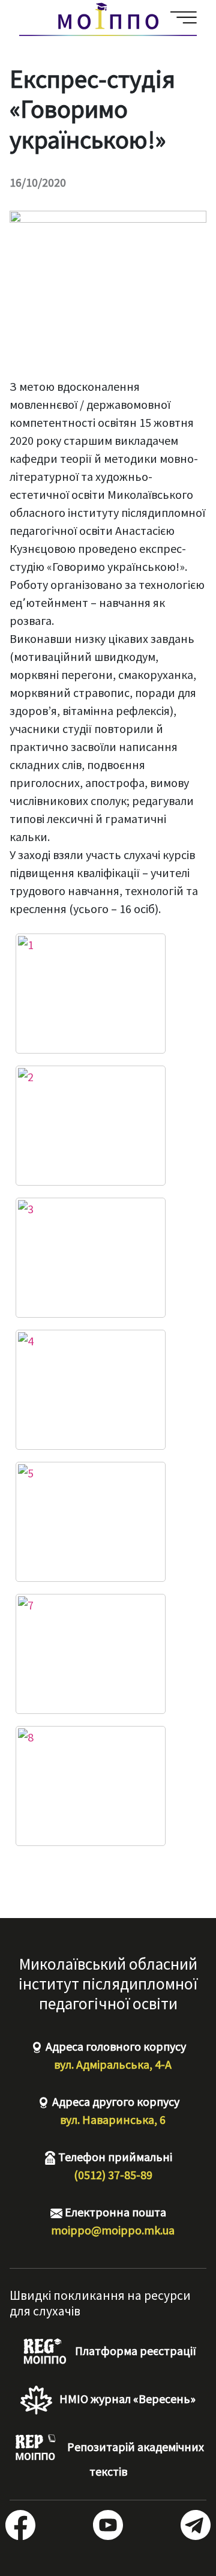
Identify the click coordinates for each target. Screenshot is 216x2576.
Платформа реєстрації (134, 2351)
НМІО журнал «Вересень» (126, 2399)
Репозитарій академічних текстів (134, 2459)
